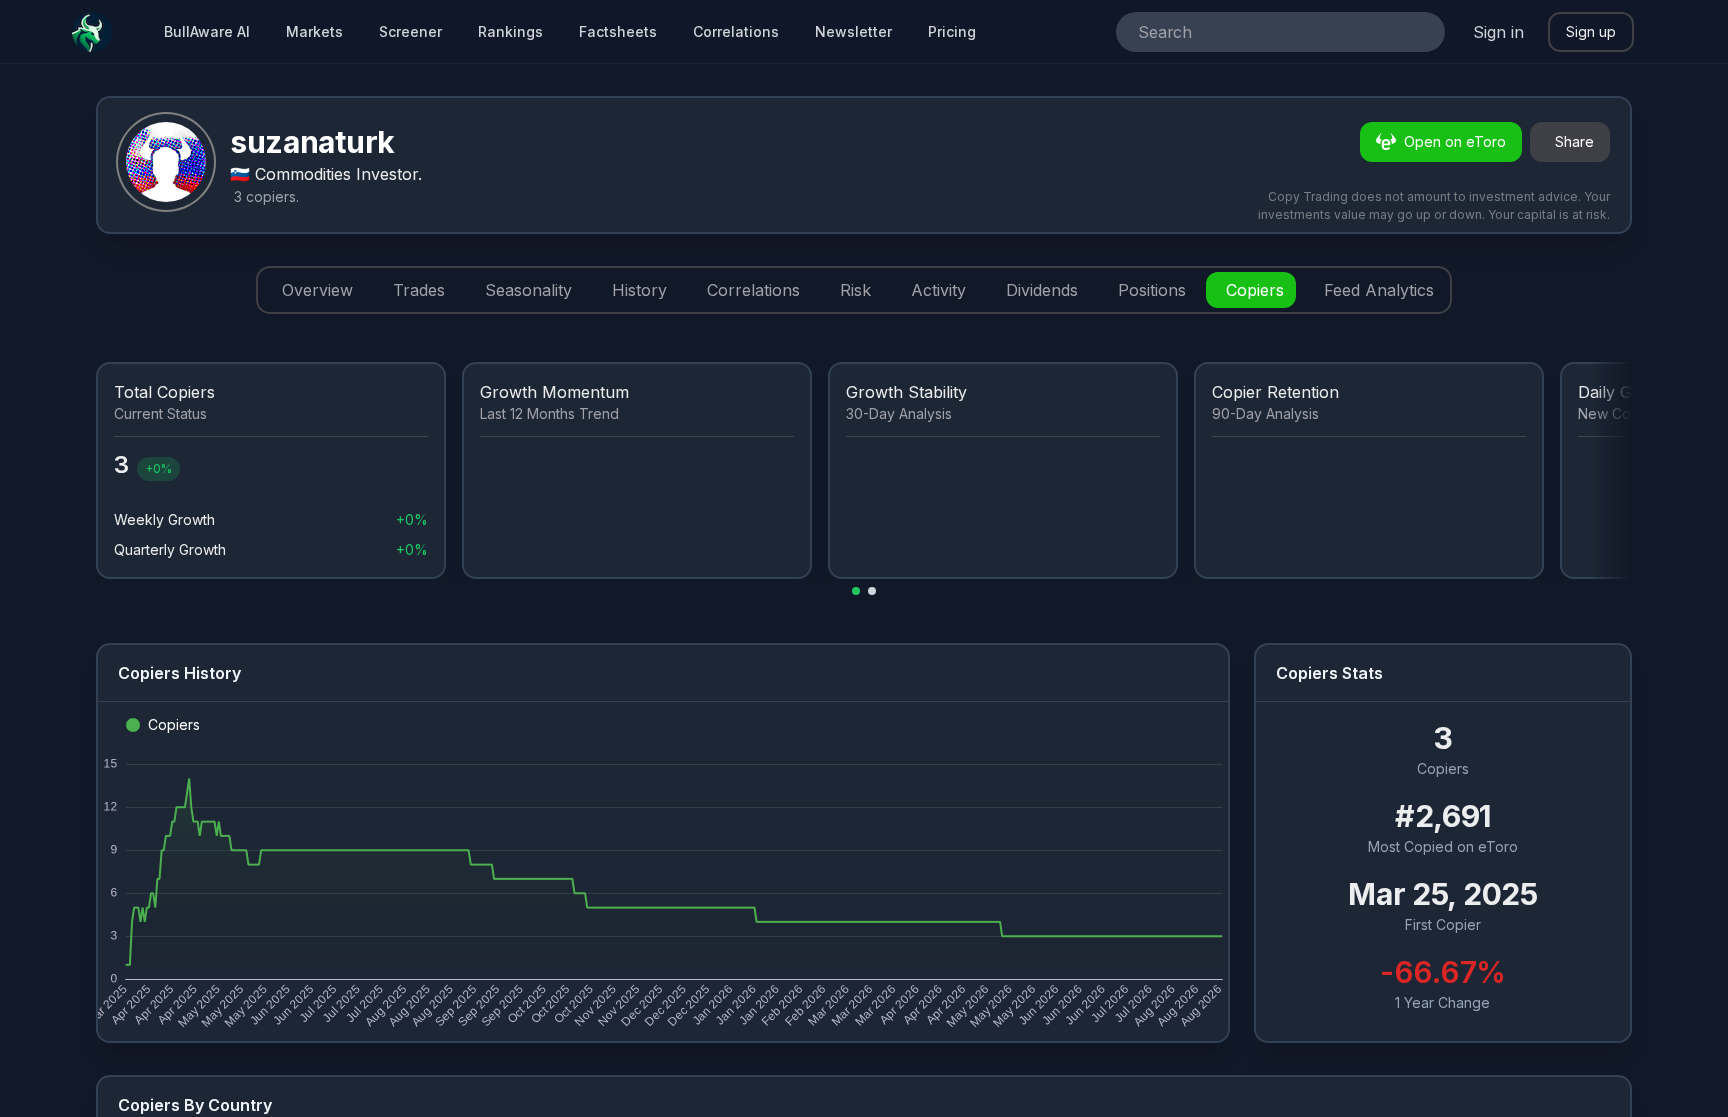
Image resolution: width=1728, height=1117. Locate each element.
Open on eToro (1455, 141)
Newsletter (853, 31)
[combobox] (1252, 32)
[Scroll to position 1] (856, 591)
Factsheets (618, 31)
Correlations (736, 31)
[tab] (313, 290)
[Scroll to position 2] (872, 591)
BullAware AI (207, 31)
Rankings (510, 31)
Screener (410, 31)
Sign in (1498, 32)
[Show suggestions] (1421, 32)
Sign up (1591, 31)
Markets (314, 31)
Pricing (952, 31)
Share (1574, 141)
